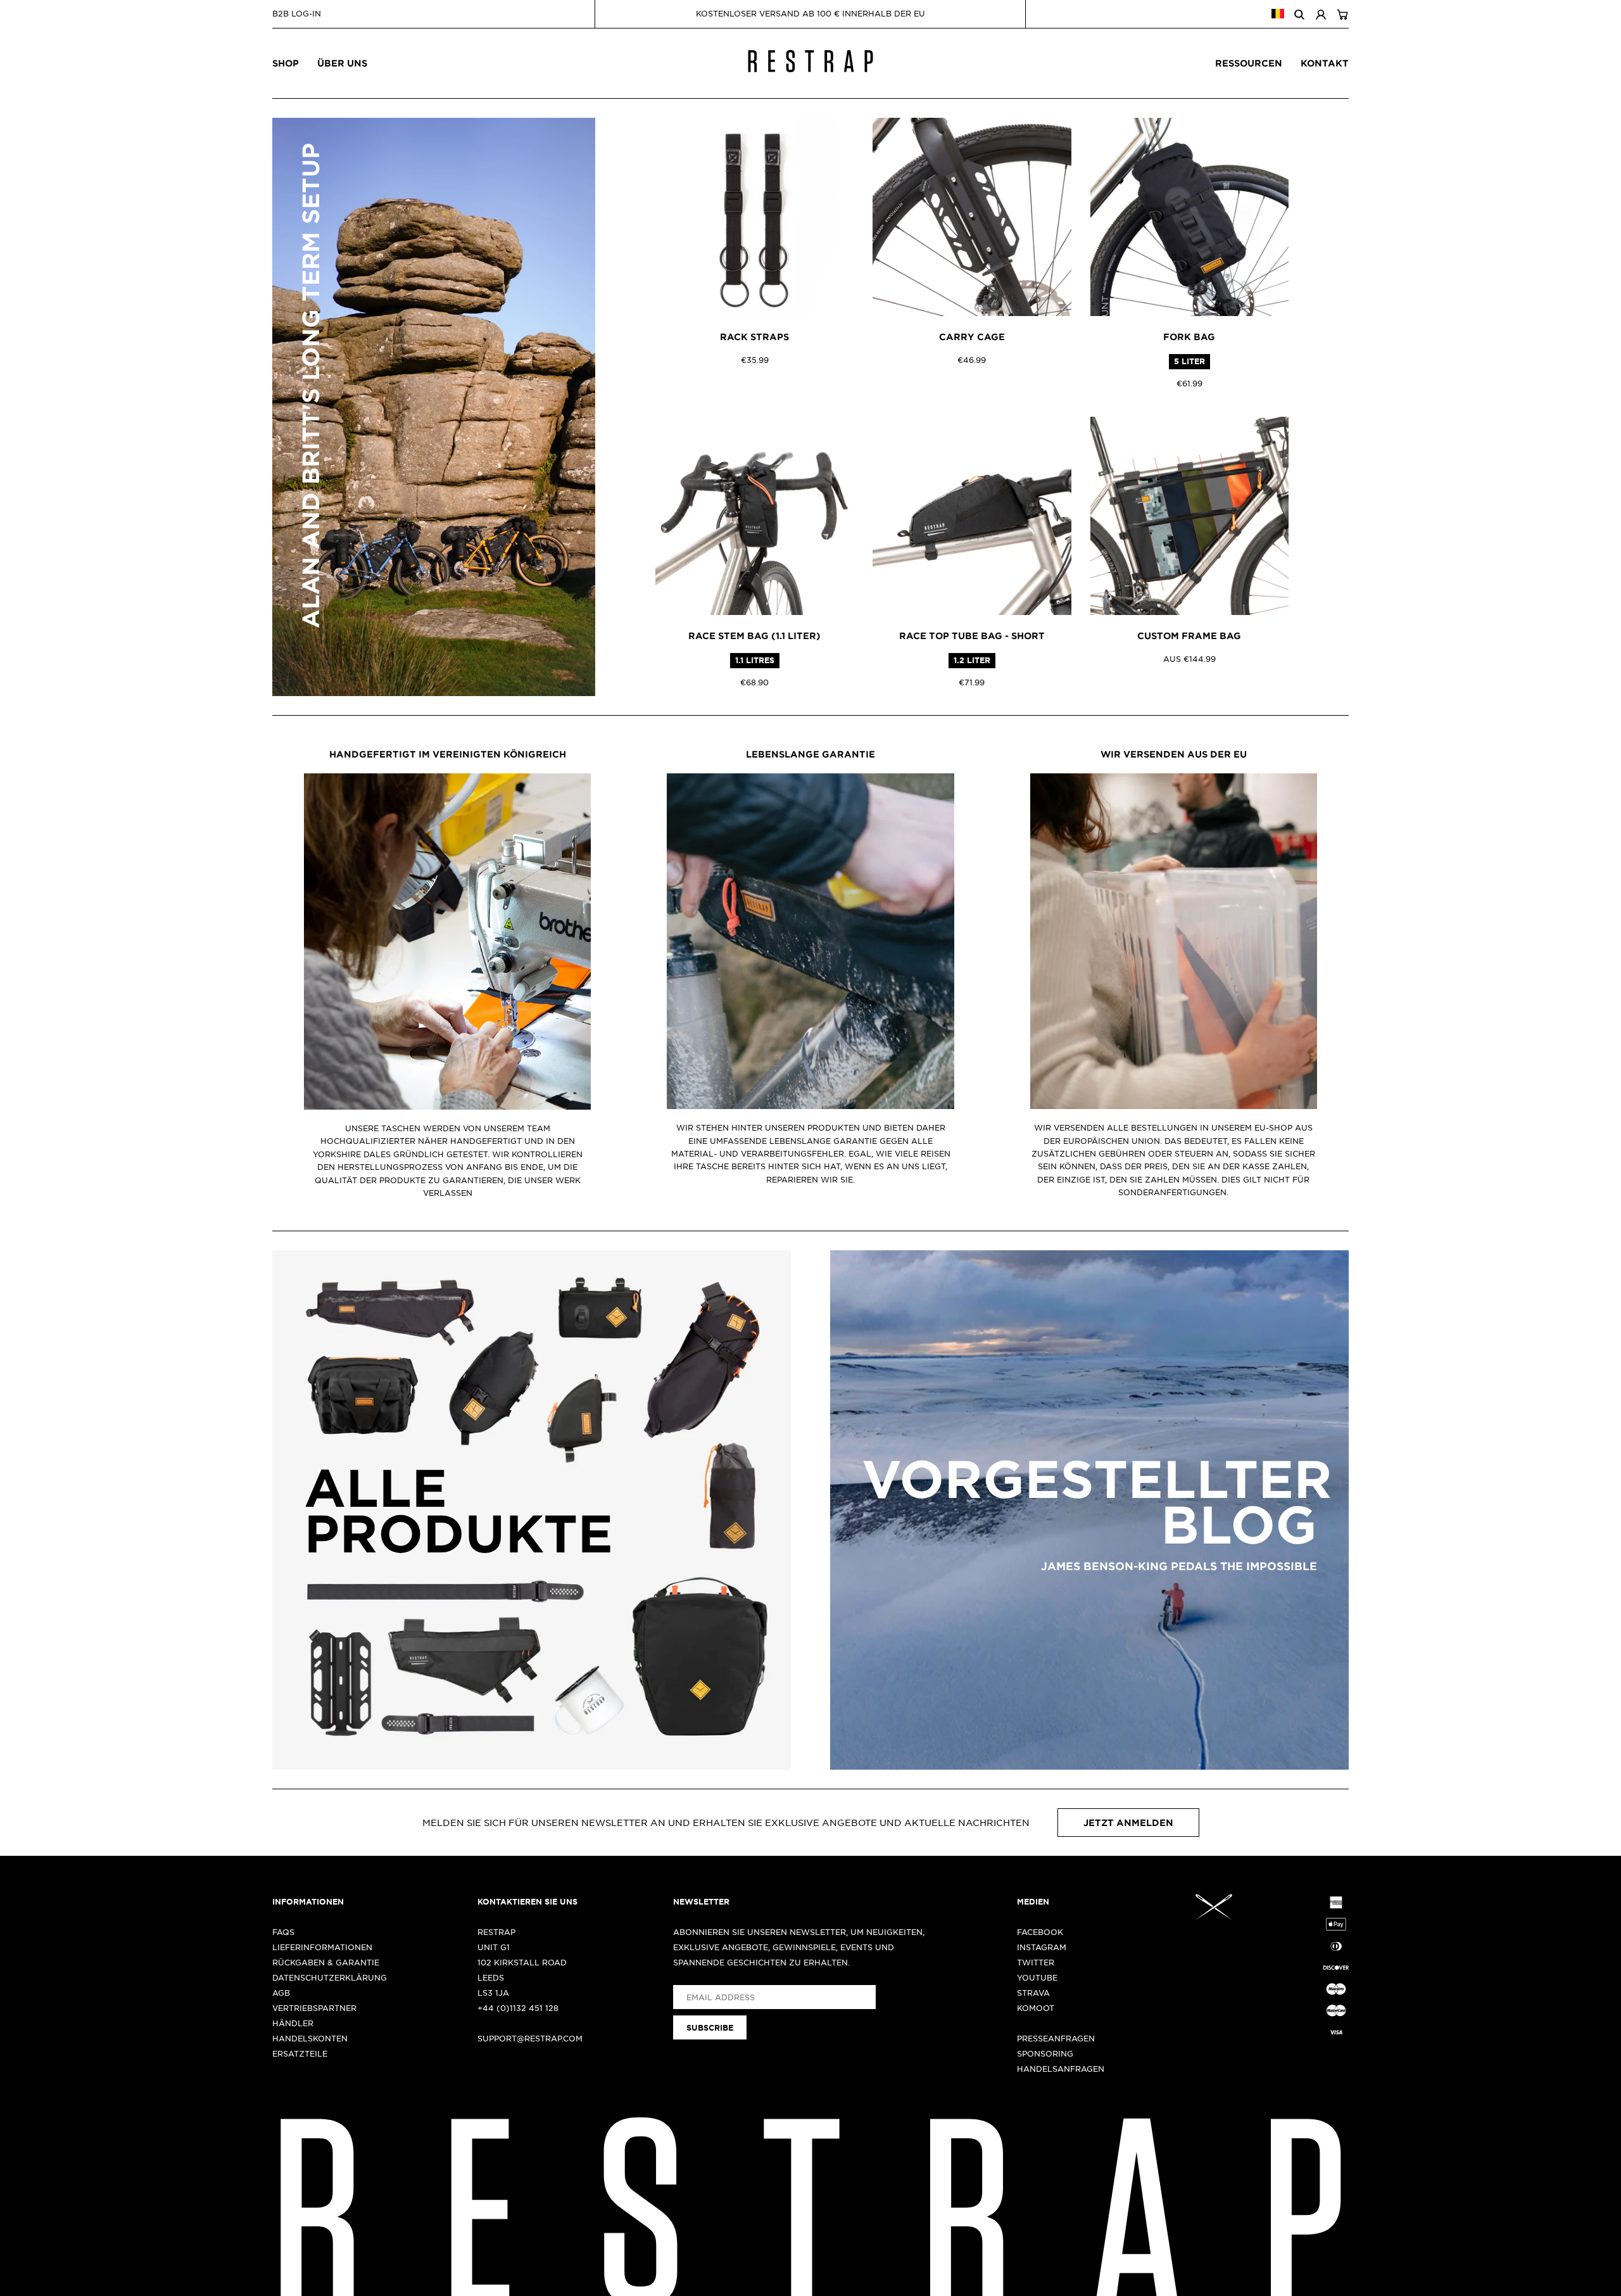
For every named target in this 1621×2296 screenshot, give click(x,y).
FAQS (283, 1932)
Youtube (1037, 1977)
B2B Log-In (297, 13)
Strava (1033, 1993)
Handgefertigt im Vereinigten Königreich (448, 754)
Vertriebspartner (314, 2008)
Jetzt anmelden (1128, 1823)
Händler (293, 2023)
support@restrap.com (530, 2038)
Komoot (1036, 2008)
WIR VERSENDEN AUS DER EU (1174, 754)
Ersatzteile (300, 2053)
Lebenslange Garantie (810, 754)
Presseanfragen (1056, 2038)
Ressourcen (1249, 63)
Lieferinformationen (322, 1947)
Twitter (1036, 1962)
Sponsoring (1045, 2053)
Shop (286, 63)
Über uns (342, 63)
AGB (281, 1993)
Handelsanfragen (1061, 2069)
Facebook (1040, 1932)
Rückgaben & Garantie (326, 1962)
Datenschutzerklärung (330, 1977)
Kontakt (1325, 63)
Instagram (1042, 1947)
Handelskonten (310, 2038)
